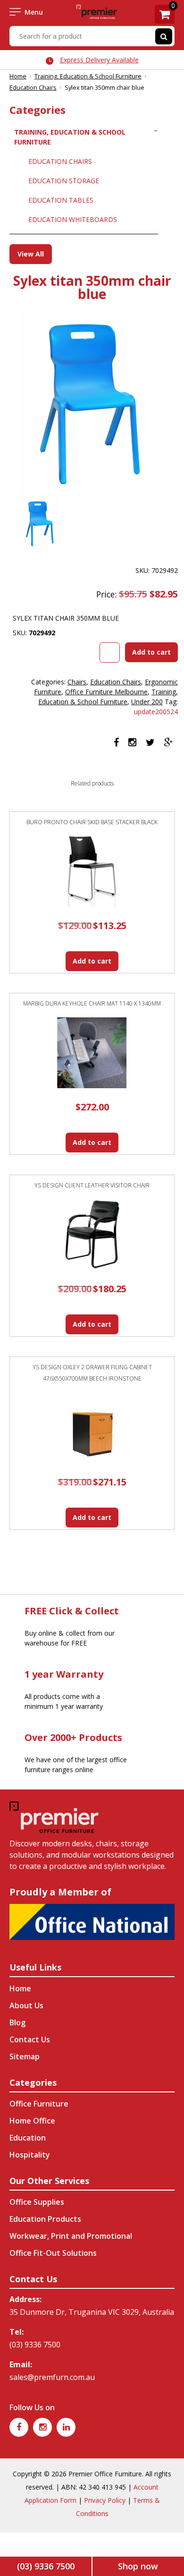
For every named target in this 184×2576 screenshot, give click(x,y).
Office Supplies (37, 2202)
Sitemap (25, 2056)
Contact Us (30, 2039)
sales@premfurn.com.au (52, 2377)
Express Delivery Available (99, 60)
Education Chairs (33, 87)
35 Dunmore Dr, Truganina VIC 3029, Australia (92, 2312)
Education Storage (64, 181)
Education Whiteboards (73, 219)
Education (28, 2138)
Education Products (45, 2219)
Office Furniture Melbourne (106, 692)
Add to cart (151, 652)
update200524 (156, 712)
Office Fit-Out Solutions (53, 2253)
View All (31, 254)
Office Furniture (39, 2104)
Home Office (32, 2121)
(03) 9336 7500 (35, 2345)
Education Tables (61, 200)
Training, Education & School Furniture (88, 76)
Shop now (138, 2566)
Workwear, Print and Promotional (71, 2236)
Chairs (77, 682)
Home (18, 76)
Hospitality (30, 2155)
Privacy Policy (105, 2500)
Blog (17, 2022)
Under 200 (147, 702)
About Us (26, 2005)
